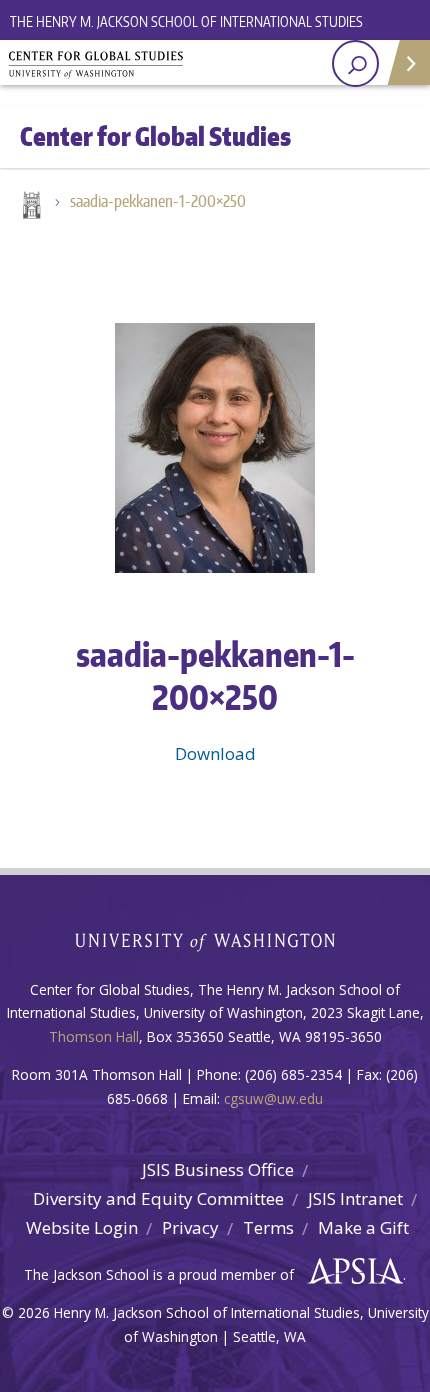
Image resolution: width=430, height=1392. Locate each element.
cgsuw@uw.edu (273, 1098)
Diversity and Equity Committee (158, 1198)
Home (30, 207)
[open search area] (355, 63)
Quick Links (407, 62)
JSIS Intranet (355, 1198)
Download (215, 753)
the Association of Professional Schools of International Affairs (350, 1272)
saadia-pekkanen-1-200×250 (158, 201)
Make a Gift (363, 1227)
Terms (268, 1227)
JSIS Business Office (218, 1169)
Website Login (82, 1227)
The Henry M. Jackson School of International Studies (186, 21)
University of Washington (215, 939)
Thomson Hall (94, 1036)
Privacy (190, 1227)
